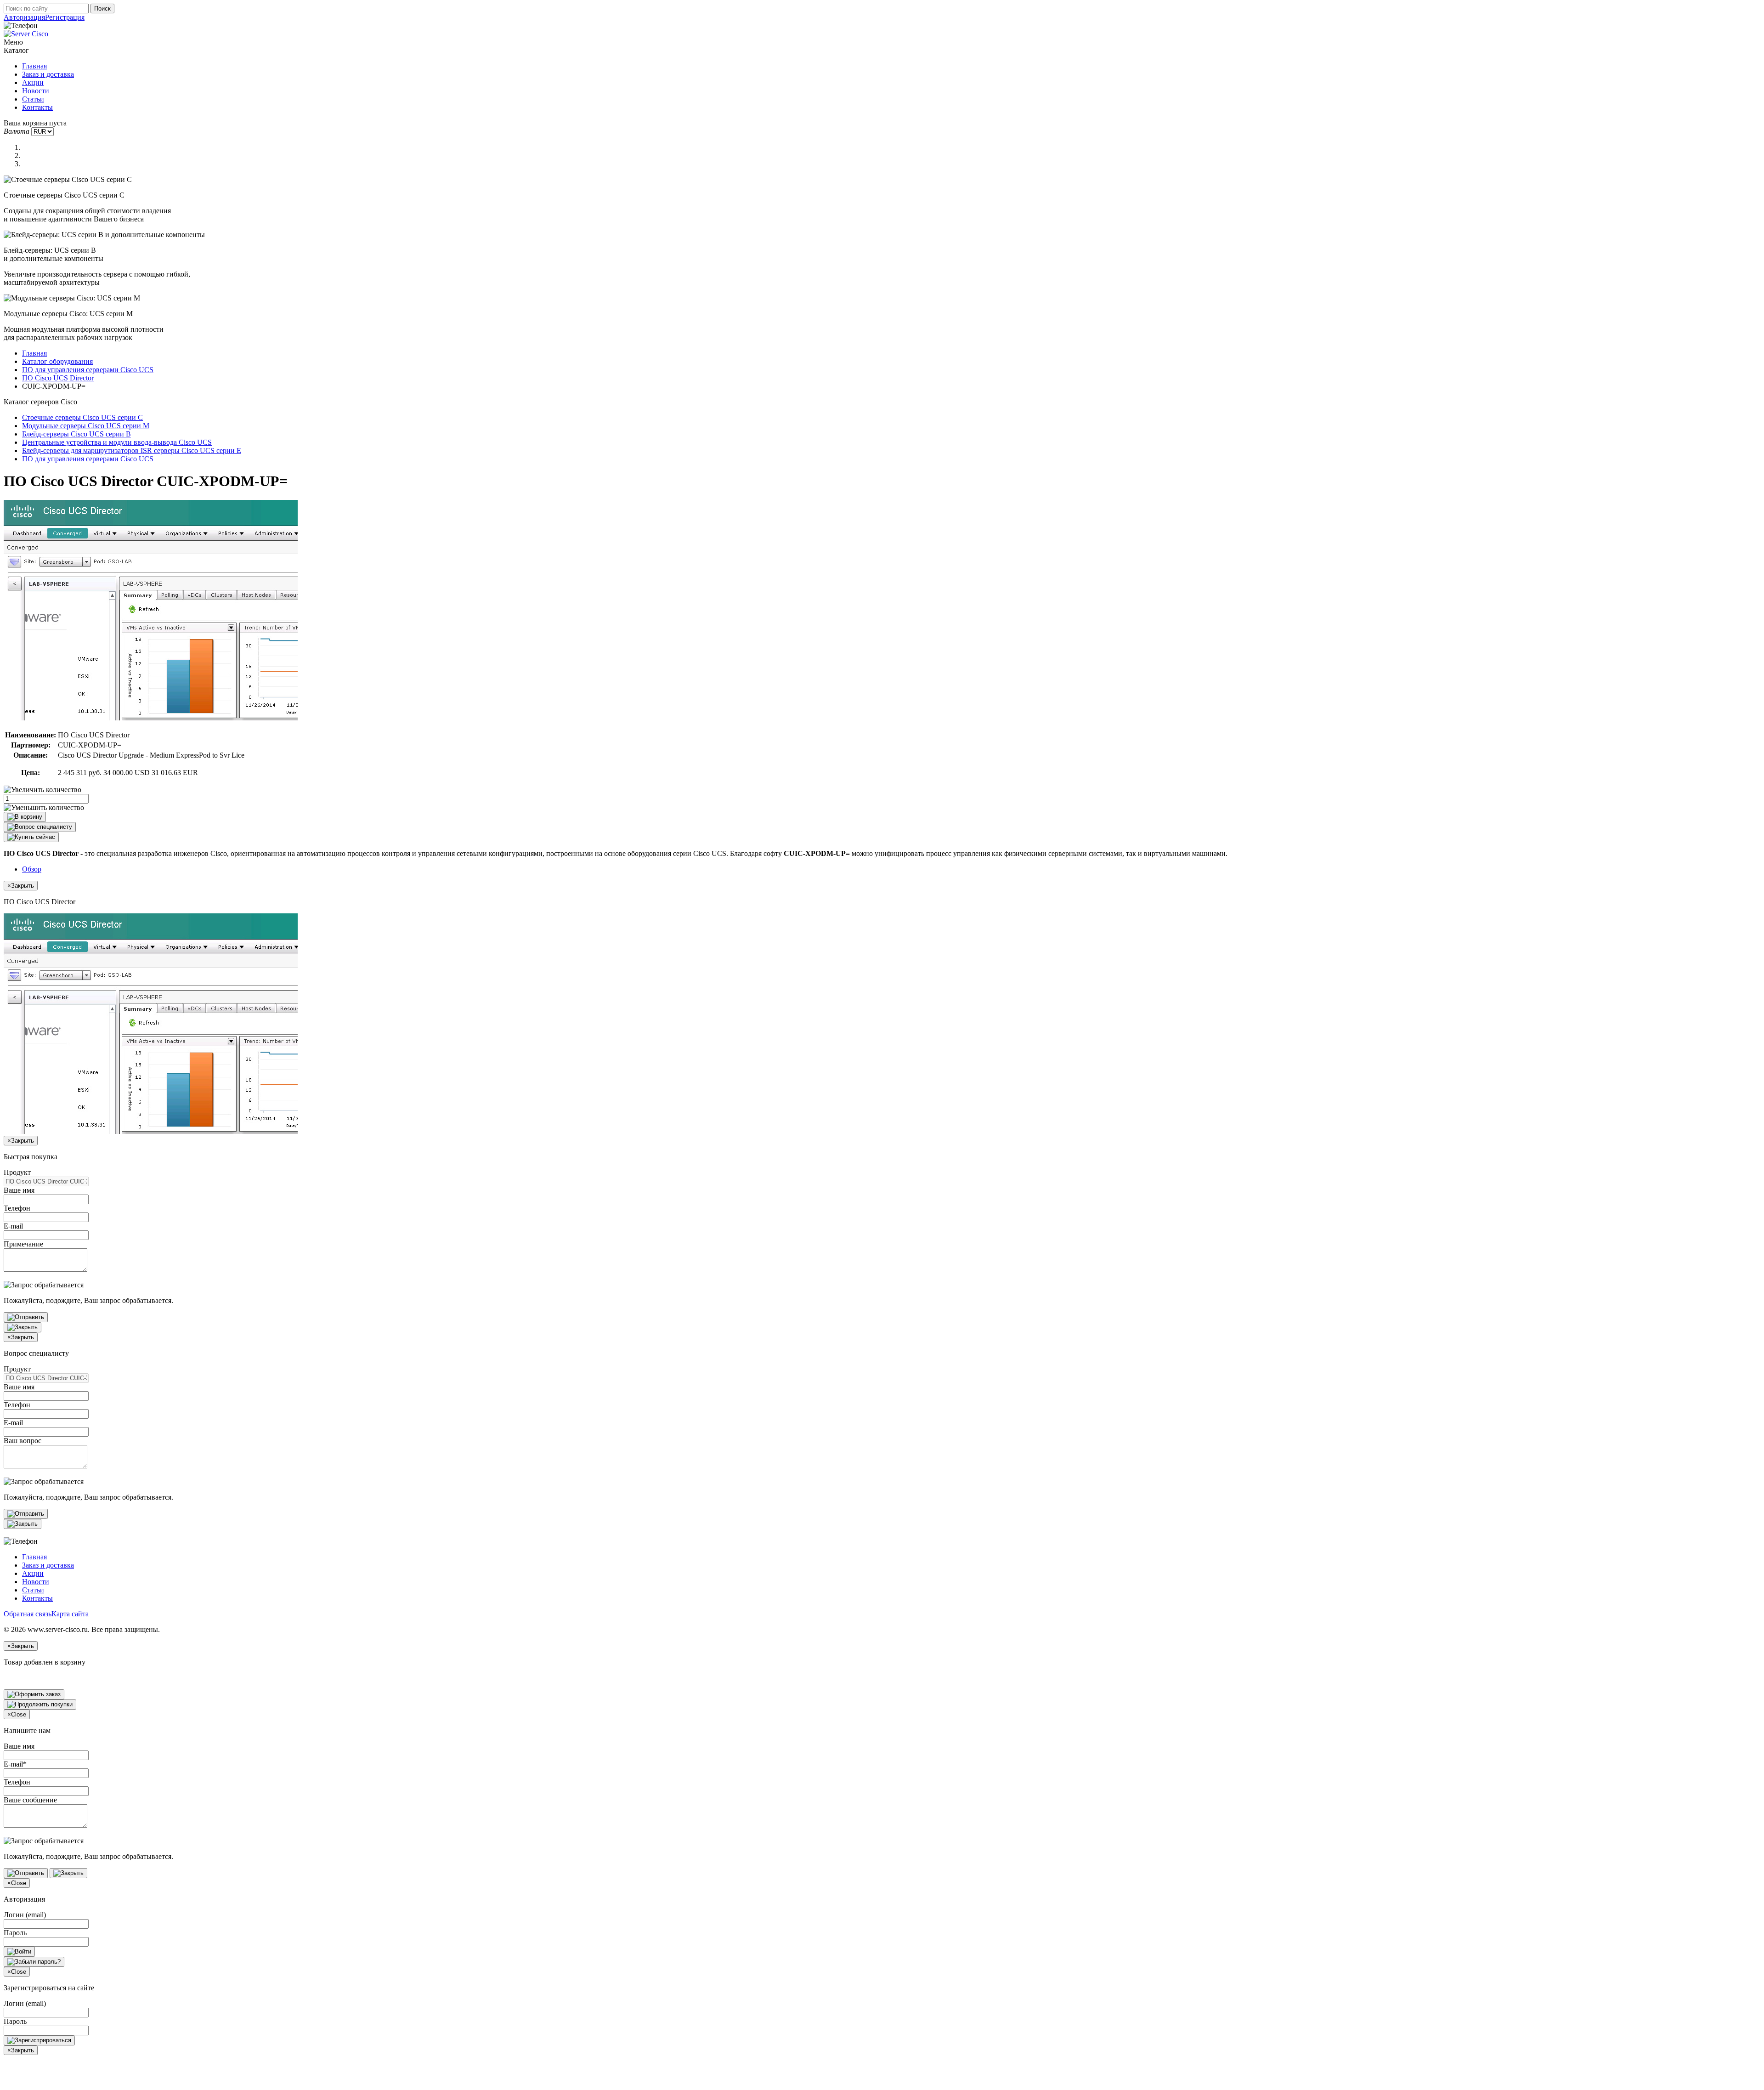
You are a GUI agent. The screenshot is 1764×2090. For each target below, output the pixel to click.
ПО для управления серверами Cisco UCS (88, 370)
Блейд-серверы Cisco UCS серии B (76, 434)
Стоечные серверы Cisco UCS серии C (82, 417)
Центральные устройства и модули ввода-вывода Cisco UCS (117, 442)
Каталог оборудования (57, 361)
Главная (34, 66)
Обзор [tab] (32, 869)
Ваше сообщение (30, 1800)
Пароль (15, 1933)
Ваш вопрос (23, 1441)
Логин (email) (25, 1915)
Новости (36, 91)
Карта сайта (70, 1614)
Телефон (17, 1208)
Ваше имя (19, 1190)
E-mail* (15, 1764)
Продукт (17, 1172)
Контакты (37, 107)
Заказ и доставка (48, 74)
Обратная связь (28, 1614)
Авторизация (24, 17)
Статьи (33, 99)
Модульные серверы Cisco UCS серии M (86, 426)
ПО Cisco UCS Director (58, 378)
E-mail (13, 1226)
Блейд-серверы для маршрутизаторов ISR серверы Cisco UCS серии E (132, 450)
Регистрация (65, 17)
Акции (33, 82)
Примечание (23, 1244)
